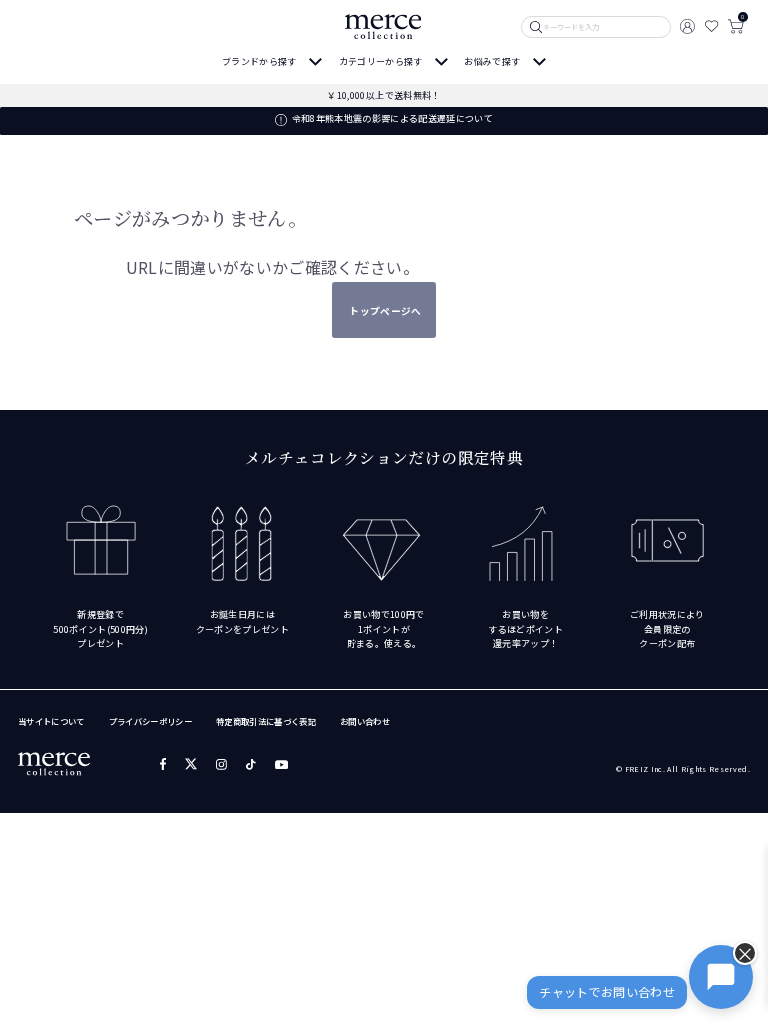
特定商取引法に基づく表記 (266, 721)
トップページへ (385, 311)
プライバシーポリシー (150, 721)
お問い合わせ (365, 721)
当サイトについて (51, 721)
